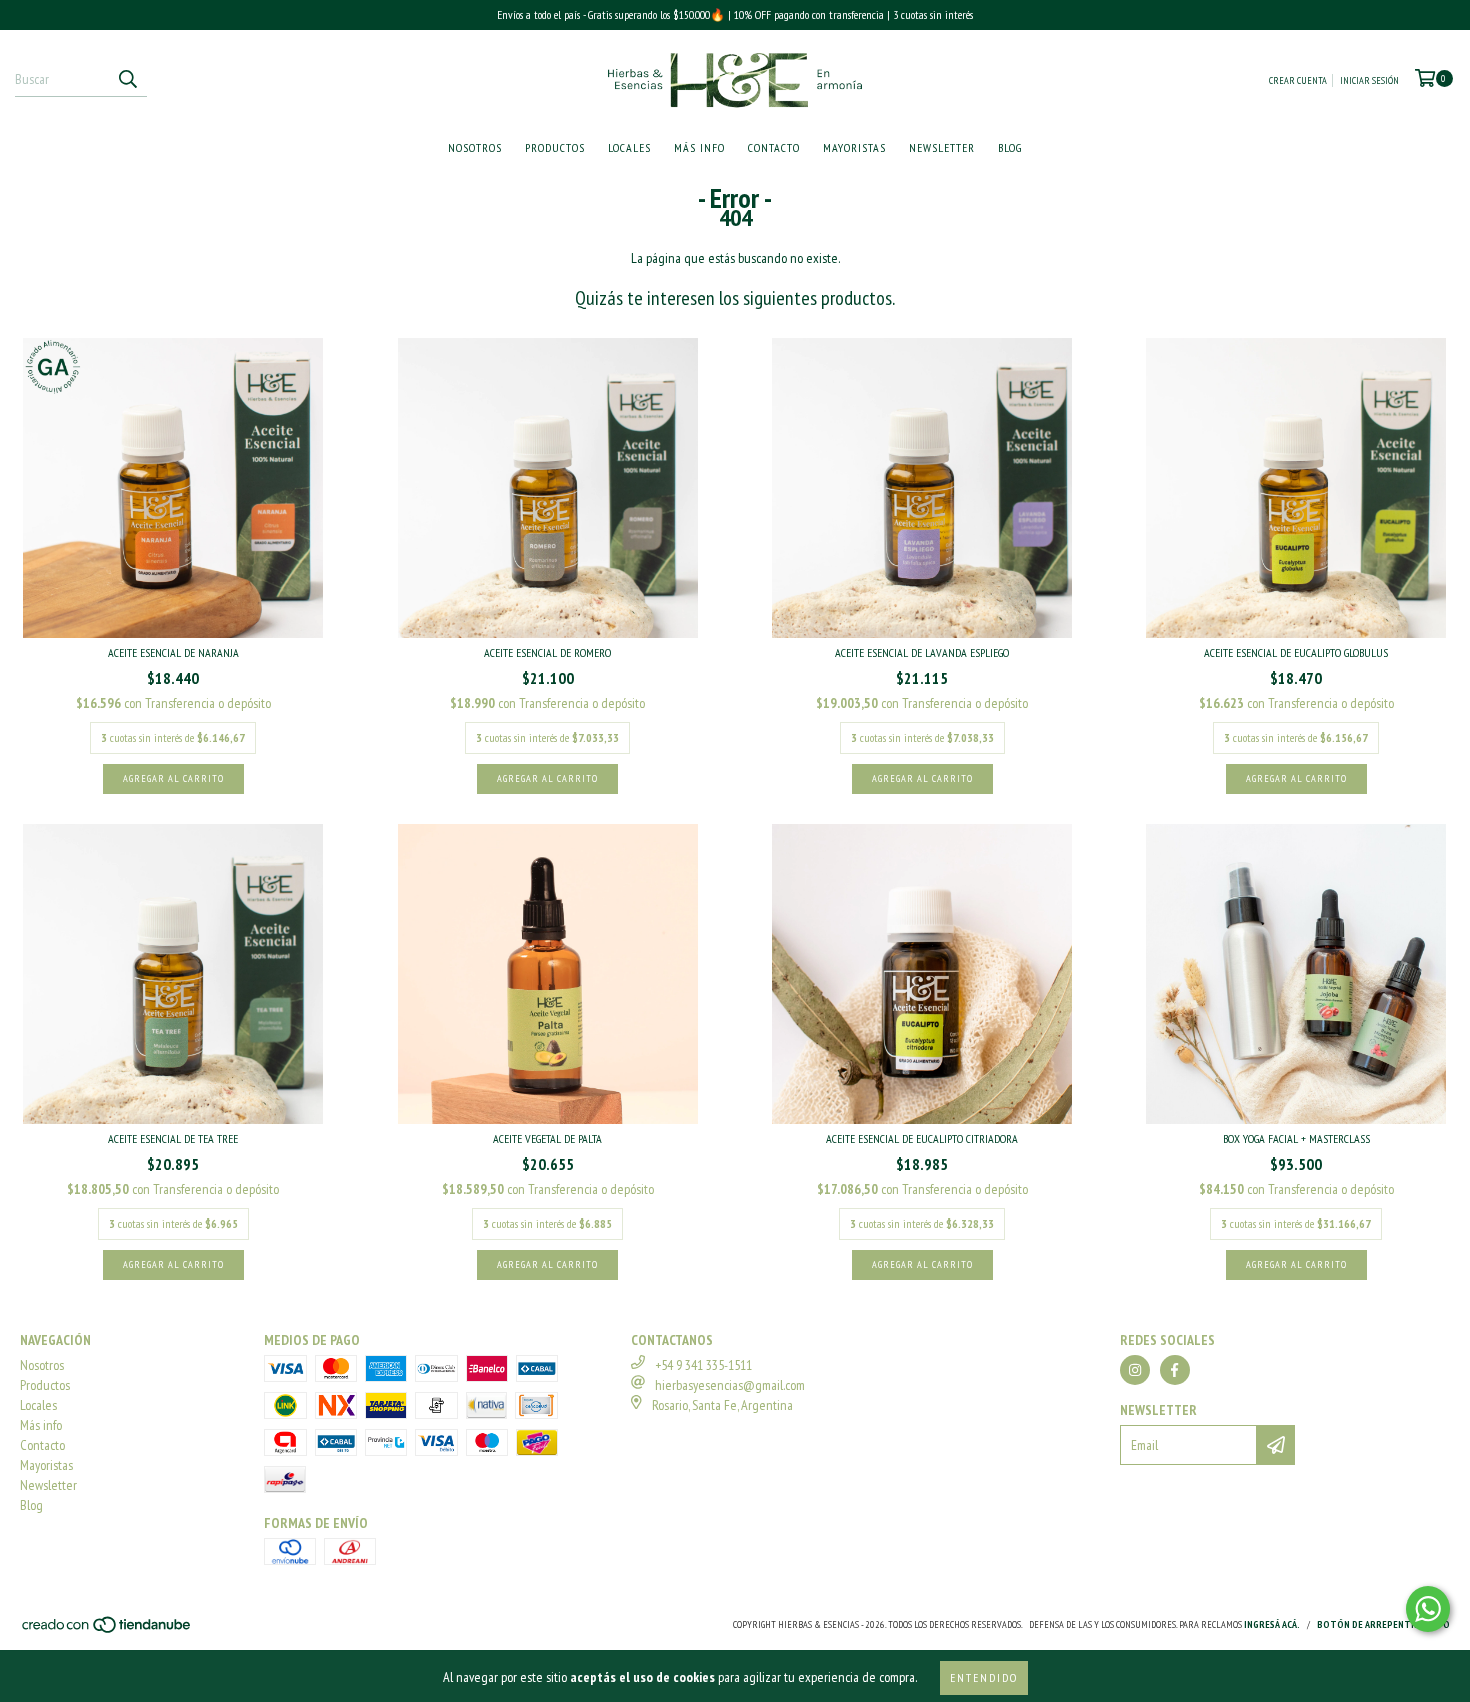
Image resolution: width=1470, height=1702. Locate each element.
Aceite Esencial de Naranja (173, 652)
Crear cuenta (1298, 80)
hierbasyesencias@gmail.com (730, 1385)
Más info (699, 147)
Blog (1010, 147)
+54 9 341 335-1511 (703, 1365)
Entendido (984, 1677)
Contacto (774, 147)
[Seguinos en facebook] (1175, 1370)
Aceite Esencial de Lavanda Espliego (922, 652)
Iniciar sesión (1369, 80)
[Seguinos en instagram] (1135, 1370)
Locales (629, 147)
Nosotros (475, 147)
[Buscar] (127, 79)
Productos (555, 147)
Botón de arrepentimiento (1383, 1624)
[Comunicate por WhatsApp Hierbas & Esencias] (1428, 1609)
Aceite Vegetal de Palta (547, 1138)
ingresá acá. (1272, 1624)
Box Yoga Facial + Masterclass (1296, 1138)
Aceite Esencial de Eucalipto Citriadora (922, 1138)
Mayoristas (854, 147)
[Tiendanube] (107, 1631)
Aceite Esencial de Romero (547, 652)
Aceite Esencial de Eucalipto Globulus (1296, 652)
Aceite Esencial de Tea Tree (173, 1138)
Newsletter (942, 147)
